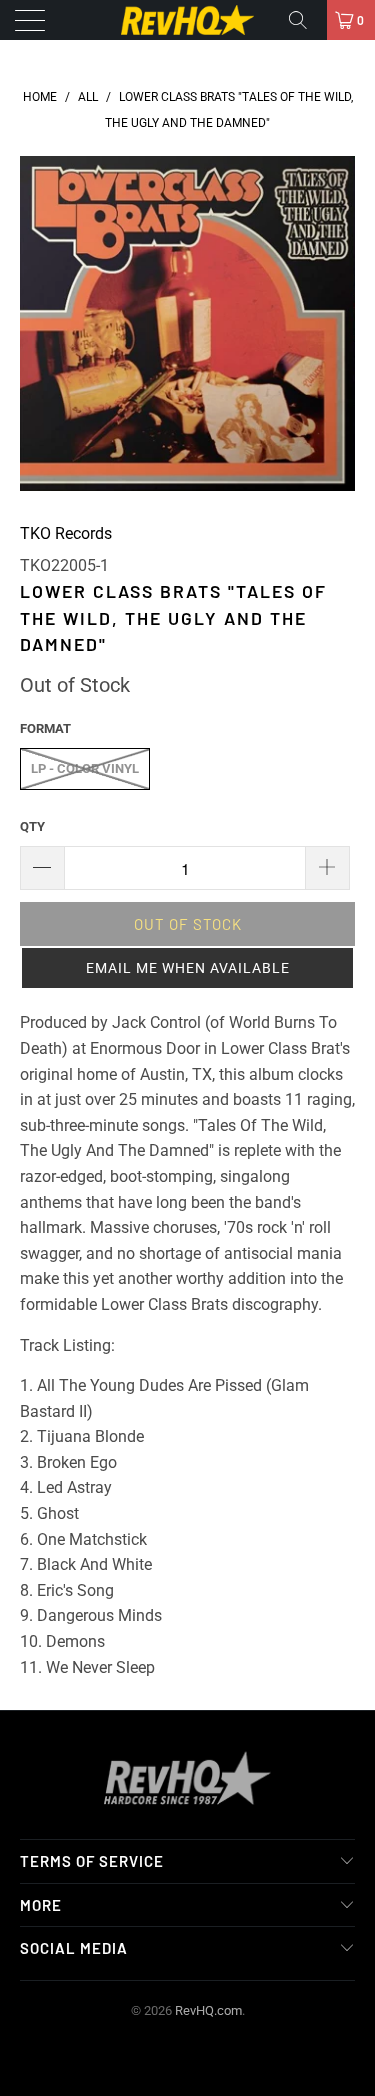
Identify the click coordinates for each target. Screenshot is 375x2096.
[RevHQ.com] (188, 20)
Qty (32, 826)
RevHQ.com (208, 2010)
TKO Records (66, 533)
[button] (187, 968)
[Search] (305, 20)
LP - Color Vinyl (85, 768)
